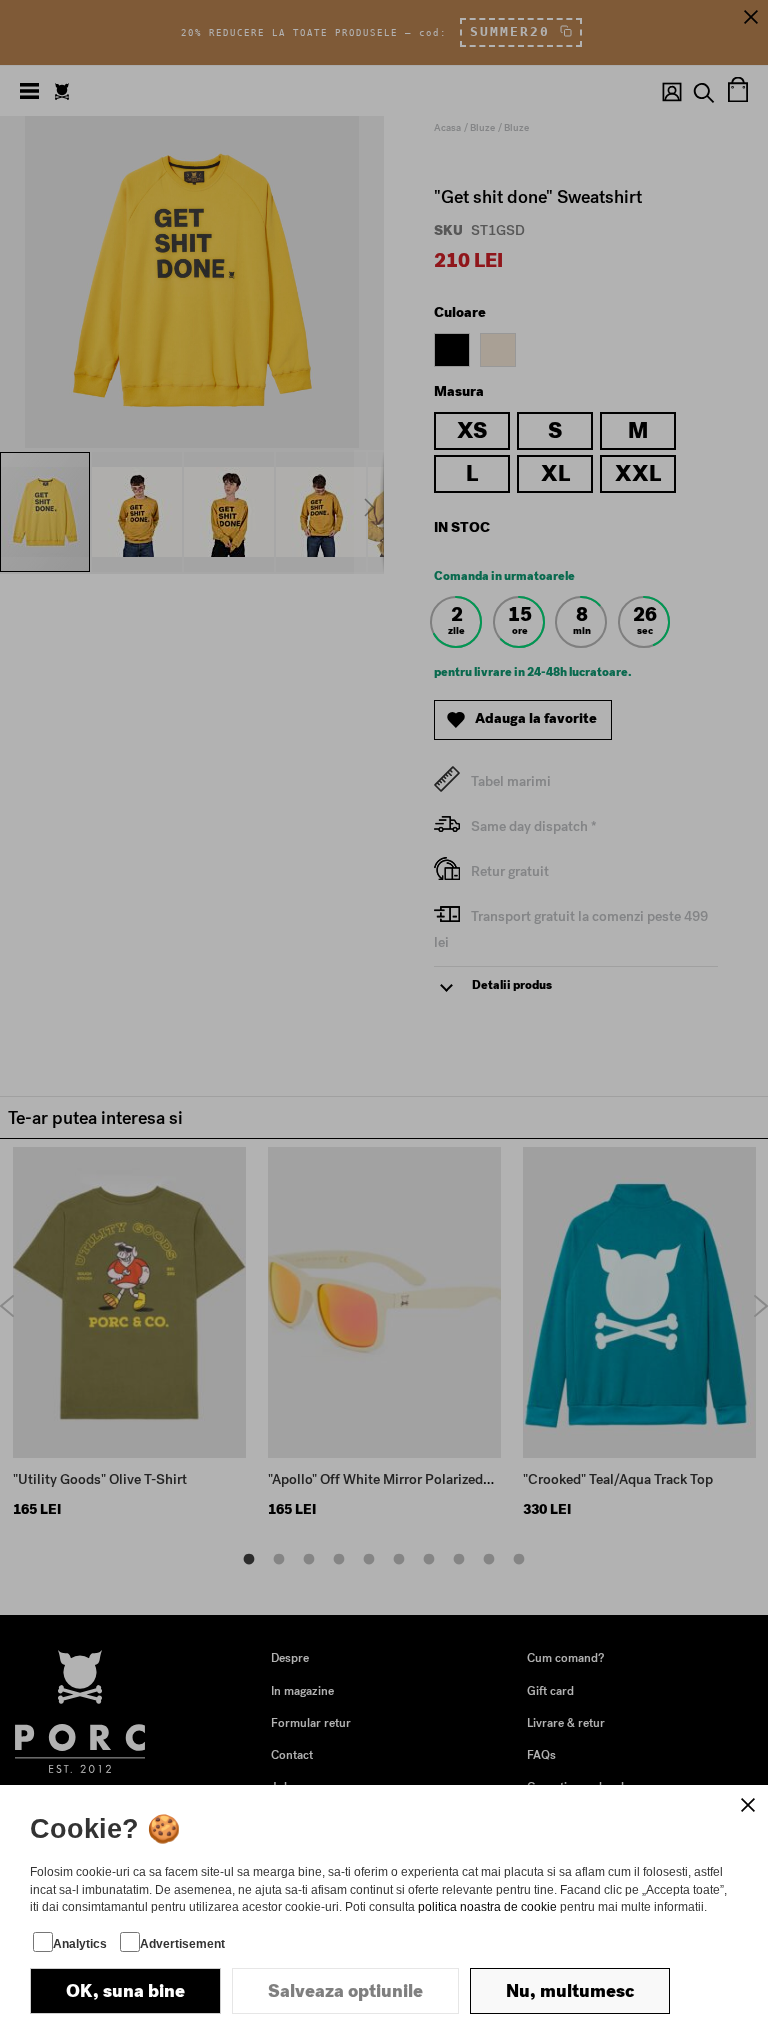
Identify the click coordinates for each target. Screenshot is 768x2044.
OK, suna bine (125, 1991)
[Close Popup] (748, 1805)
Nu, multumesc (570, 1991)
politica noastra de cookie (487, 1907)
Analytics (80, 1944)
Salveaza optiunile (345, 1991)
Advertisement (182, 1944)
